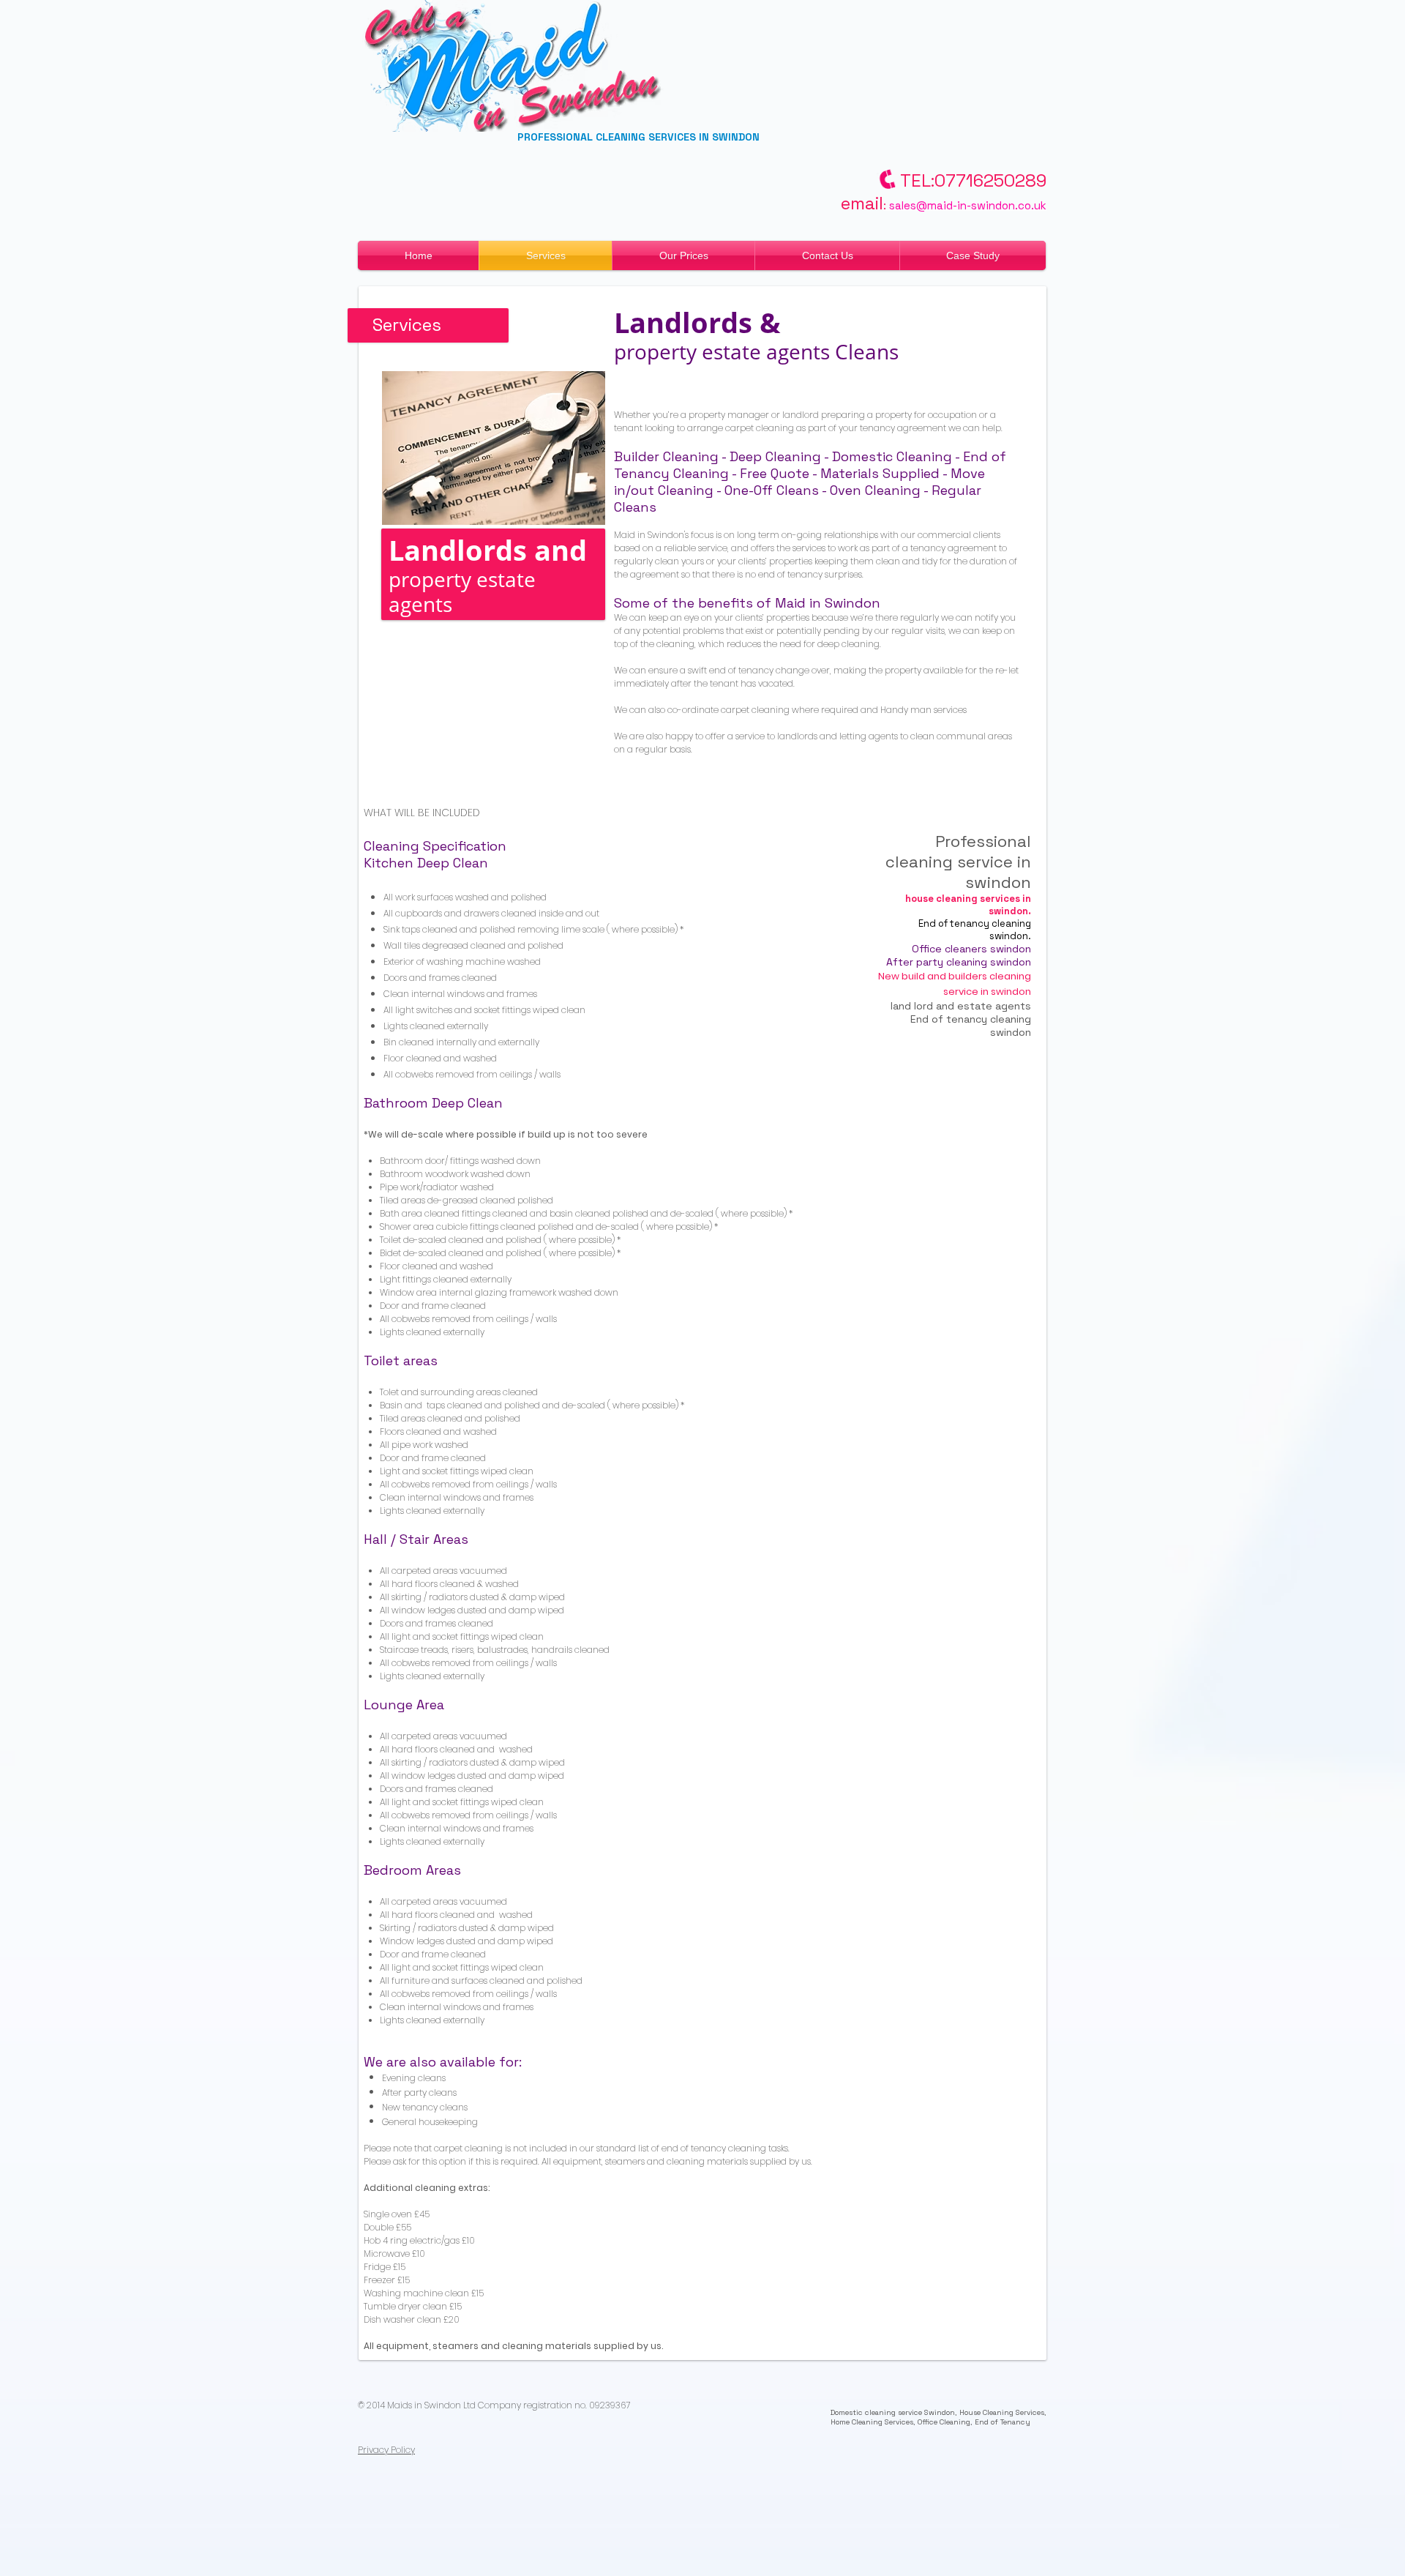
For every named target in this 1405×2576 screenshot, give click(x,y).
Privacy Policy (386, 2450)
